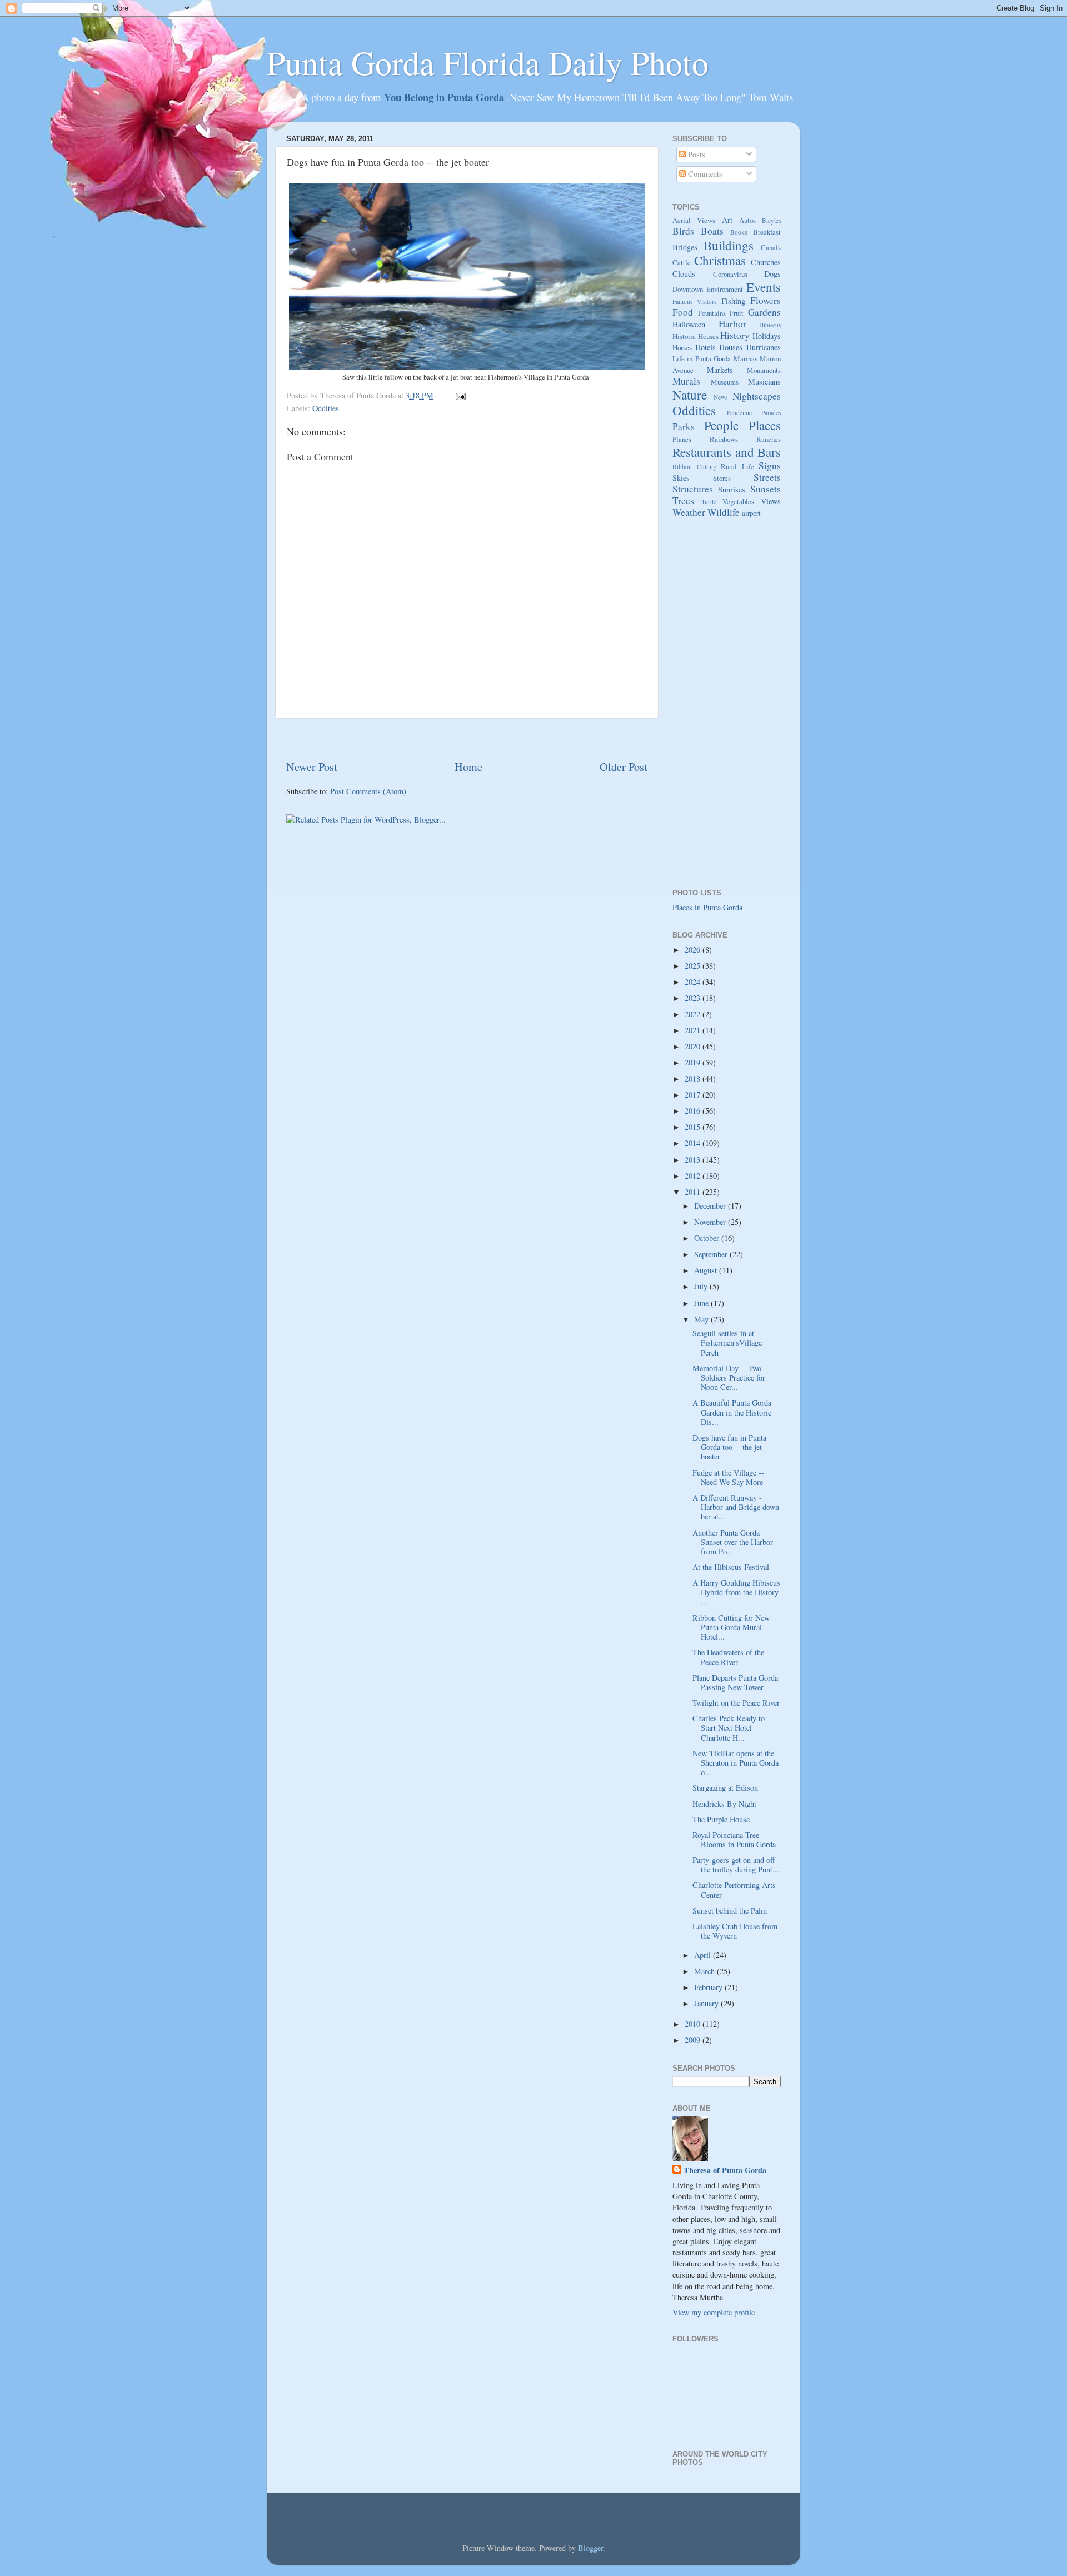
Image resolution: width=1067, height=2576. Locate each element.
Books (739, 232)
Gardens (764, 312)
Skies (681, 478)
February (709, 1987)
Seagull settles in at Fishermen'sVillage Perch (727, 1343)
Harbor (732, 324)
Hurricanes (764, 347)
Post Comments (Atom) (368, 791)
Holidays (767, 336)
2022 (694, 1014)
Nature (690, 395)
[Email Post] (459, 395)
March (705, 1971)
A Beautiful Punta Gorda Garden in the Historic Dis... (732, 1412)
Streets (767, 477)
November (711, 1222)
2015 (694, 1127)
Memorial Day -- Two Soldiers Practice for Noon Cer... (729, 1378)
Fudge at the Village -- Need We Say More (728, 1477)
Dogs (772, 274)
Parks (684, 427)
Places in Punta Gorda (707, 907)
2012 (694, 1176)
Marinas (746, 358)
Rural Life (737, 466)
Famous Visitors (694, 302)
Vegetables (738, 501)
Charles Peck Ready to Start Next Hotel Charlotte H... (729, 1728)
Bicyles (771, 220)
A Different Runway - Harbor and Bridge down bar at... (736, 1507)
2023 (694, 998)
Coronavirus (730, 274)
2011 (694, 1192)
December (711, 1206)
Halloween (689, 324)
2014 (694, 1143)
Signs (770, 465)
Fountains (712, 313)
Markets (720, 370)
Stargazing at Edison (725, 1788)
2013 (694, 1160)
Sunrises (732, 489)
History (735, 335)
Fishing (733, 301)
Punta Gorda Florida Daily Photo (488, 62)
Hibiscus (770, 325)
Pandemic (739, 413)
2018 (694, 1078)
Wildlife (724, 512)
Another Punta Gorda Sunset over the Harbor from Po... (733, 1542)
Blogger (590, 2548)
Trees (683, 500)
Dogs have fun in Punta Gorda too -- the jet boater (729, 1447)
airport (751, 513)
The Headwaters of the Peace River (728, 1657)
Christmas (720, 260)
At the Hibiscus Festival (731, 1567)
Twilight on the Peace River (736, 1703)
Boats (712, 231)
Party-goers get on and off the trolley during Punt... (736, 1865)
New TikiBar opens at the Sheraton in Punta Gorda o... (736, 1763)
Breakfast (767, 232)
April (704, 1955)
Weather (689, 512)
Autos (747, 220)
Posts (695, 154)
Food (683, 312)
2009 (694, 2040)
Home (468, 767)
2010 (694, 2024)
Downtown (688, 289)
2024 (694, 982)
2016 (694, 1111)
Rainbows (724, 439)
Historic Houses (695, 336)
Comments (704, 174)
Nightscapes (757, 396)
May (702, 1319)
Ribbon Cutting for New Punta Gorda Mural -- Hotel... (731, 1627)
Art (727, 220)
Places (765, 425)
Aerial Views (694, 220)
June (702, 1303)
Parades (771, 413)
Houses (731, 347)
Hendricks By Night (724, 1804)
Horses (682, 347)
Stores (722, 478)
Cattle (682, 262)
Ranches (769, 439)
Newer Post (312, 767)
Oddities (326, 408)
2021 (694, 1030)
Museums (725, 382)
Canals (771, 247)
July (702, 1286)
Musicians (764, 382)
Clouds (684, 274)
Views (771, 501)
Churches (766, 262)
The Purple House (721, 1819)
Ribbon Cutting (694, 467)
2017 (694, 1095)
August (707, 1270)
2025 (694, 966)
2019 (694, 1062)
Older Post (624, 767)
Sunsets (766, 489)
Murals (686, 381)
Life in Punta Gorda (702, 358)
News (721, 397)
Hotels (705, 347)
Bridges (685, 247)
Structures (693, 489)
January (707, 2003)
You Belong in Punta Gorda (445, 97)
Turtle (709, 502)
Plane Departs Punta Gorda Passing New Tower (735, 1682)
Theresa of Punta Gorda (725, 2170)
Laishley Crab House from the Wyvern (735, 1931)
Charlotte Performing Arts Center (734, 1890)
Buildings (729, 245)
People (721, 425)
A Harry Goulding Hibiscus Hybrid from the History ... (736, 1592)
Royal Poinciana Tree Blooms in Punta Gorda (734, 1840)
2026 (694, 950)
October (708, 1238)
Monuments (764, 370)
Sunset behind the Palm (730, 1910)
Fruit (737, 313)
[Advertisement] (467, 739)
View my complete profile (714, 2312)
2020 (694, 1046)
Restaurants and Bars (727, 452)
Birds (683, 231)
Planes (682, 439)
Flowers (766, 300)
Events (764, 287)
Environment (725, 289)
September (712, 1254)
